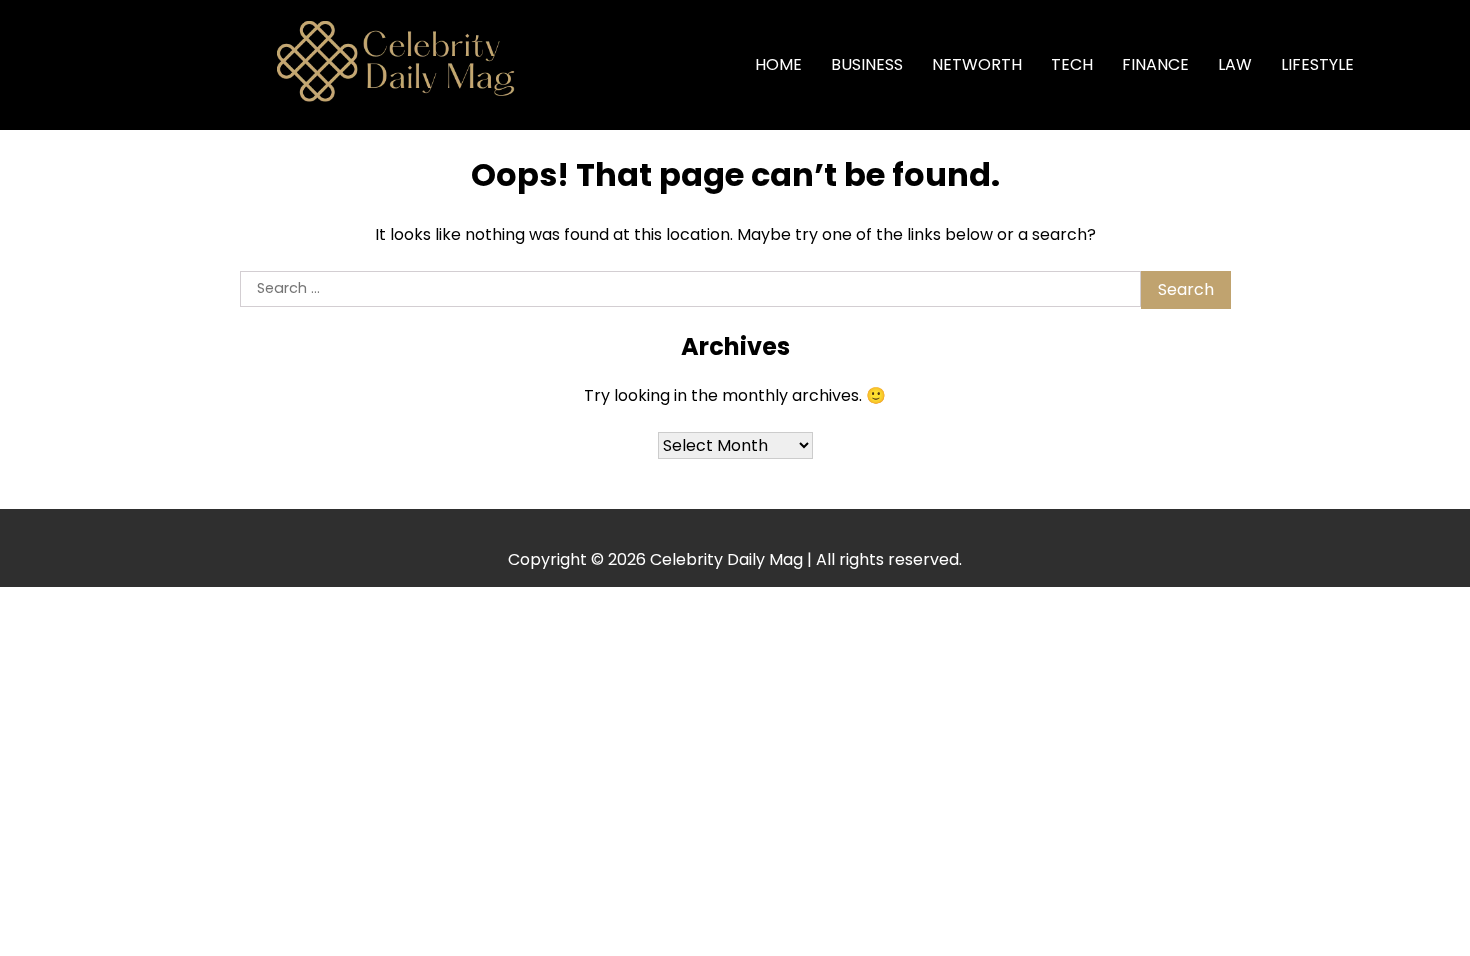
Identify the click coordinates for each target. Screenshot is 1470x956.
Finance (1155, 64)
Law (1235, 64)
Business (867, 64)
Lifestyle (1317, 64)
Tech (1072, 64)
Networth (977, 64)
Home (778, 64)
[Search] (1401, 65)
